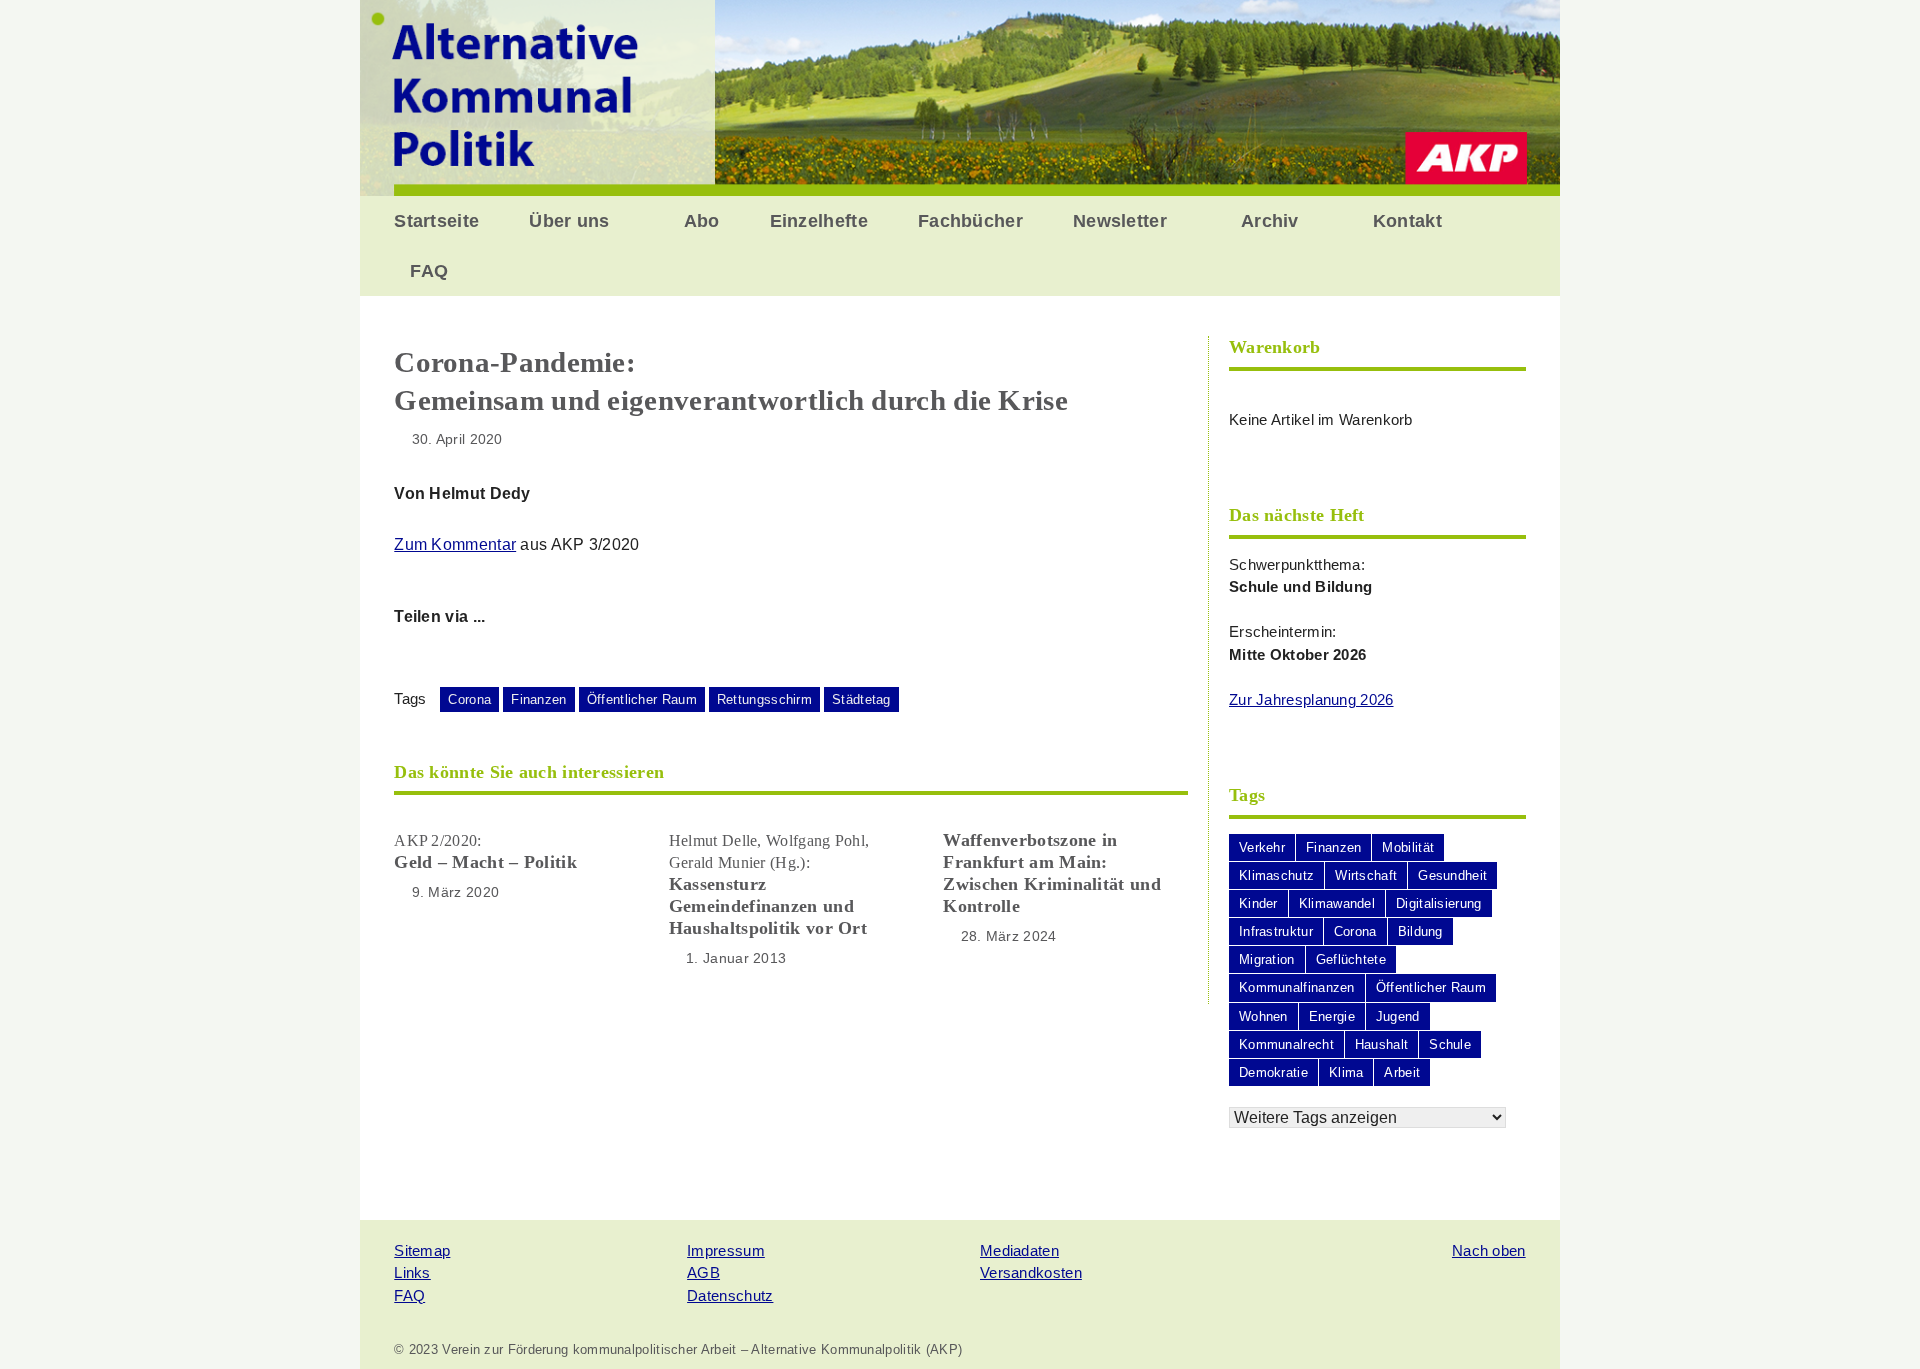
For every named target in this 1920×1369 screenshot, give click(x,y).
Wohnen (1263, 1016)
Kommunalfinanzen (1297, 987)
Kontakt (1407, 221)
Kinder (1258, 903)
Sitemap (422, 1250)
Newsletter (1120, 221)
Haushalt (1381, 1044)
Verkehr (1262, 847)
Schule (1450, 1044)
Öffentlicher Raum (642, 699)
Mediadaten (1019, 1250)
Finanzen (538, 699)
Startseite (436, 221)
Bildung (1420, 931)
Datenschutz (730, 1295)
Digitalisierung (1439, 903)
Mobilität (1408, 847)
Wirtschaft (1366, 875)
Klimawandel (1337, 903)
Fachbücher (970, 221)
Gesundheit (1452, 875)
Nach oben (1489, 1250)
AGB (703, 1272)
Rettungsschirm (764, 699)
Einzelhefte (819, 221)
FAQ (429, 271)
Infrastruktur (1276, 931)
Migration (1267, 959)
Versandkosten (1031, 1272)
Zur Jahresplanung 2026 (1311, 699)
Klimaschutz (1276, 875)
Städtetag (861, 699)
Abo (702, 221)
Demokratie (1273, 1072)
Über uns (569, 221)
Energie (1332, 1016)
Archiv (1270, 221)
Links (412, 1272)
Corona (469, 699)
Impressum (726, 1250)
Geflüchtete (1351, 959)
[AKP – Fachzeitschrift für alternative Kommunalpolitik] (960, 96)
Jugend (1398, 1016)
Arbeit (1402, 1072)
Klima (1346, 1072)
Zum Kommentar (455, 544)
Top (1872, 1321)
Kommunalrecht (1286, 1044)
